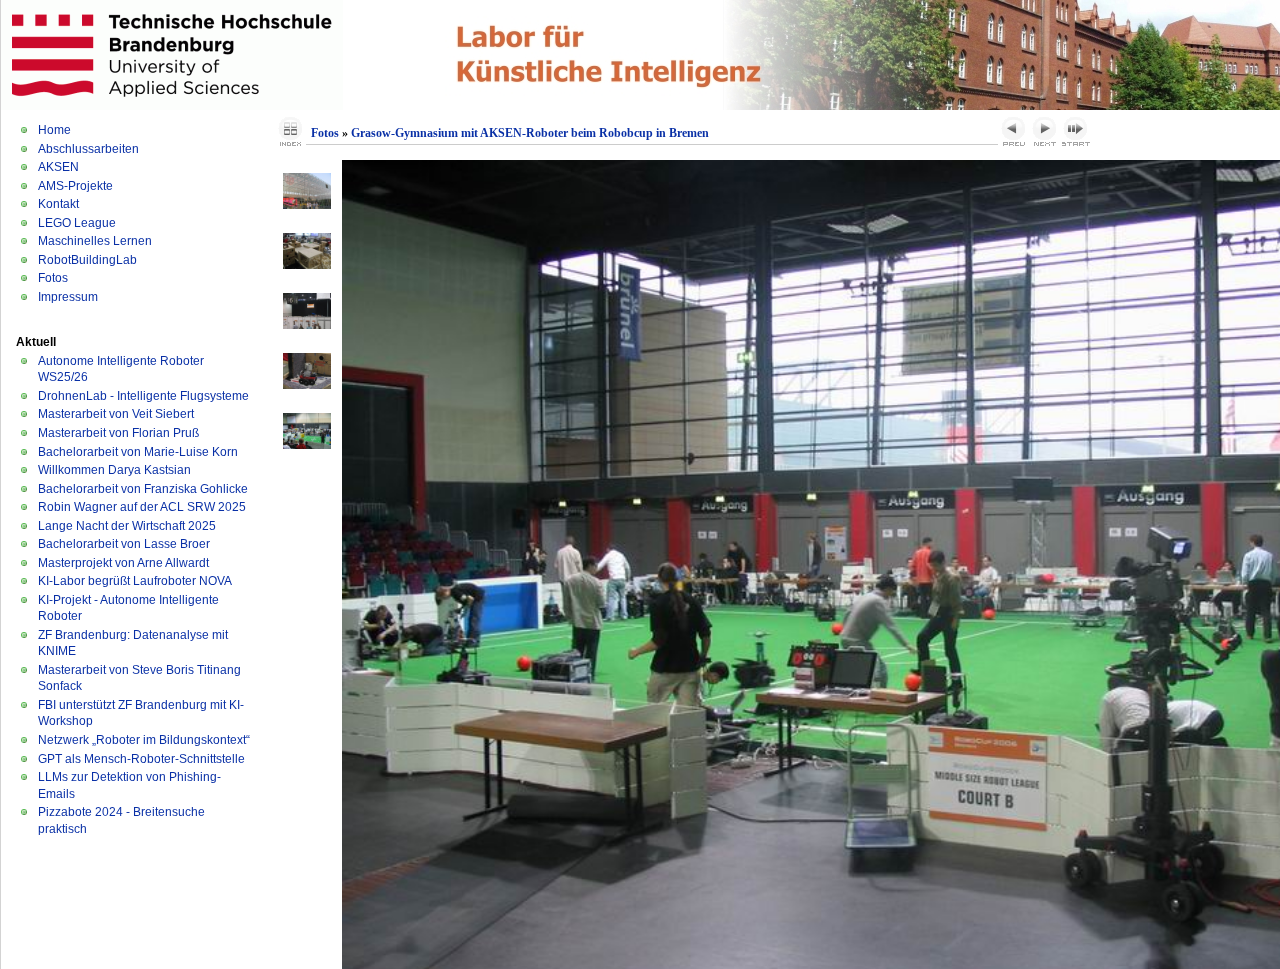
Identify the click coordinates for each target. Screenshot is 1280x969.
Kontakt (58, 204)
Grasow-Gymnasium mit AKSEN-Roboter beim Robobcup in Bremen (530, 133)
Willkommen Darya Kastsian (114, 470)
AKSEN (58, 167)
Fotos (53, 278)
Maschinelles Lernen (95, 241)
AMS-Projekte (75, 186)
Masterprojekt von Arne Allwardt (123, 563)
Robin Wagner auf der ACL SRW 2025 (142, 507)
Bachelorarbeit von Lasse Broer (124, 544)
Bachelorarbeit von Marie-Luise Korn (138, 452)
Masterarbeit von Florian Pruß (118, 433)
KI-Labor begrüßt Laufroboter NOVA (135, 581)
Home (54, 130)
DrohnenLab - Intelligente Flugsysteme (143, 396)
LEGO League (77, 223)
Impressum (68, 297)
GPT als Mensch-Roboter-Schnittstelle (141, 759)
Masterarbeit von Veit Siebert (116, 414)
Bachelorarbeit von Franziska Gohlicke (143, 489)
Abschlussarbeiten (88, 149)
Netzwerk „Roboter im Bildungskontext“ (144, 740)
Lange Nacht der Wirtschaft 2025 (127, 526)
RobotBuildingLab (87, 260)
